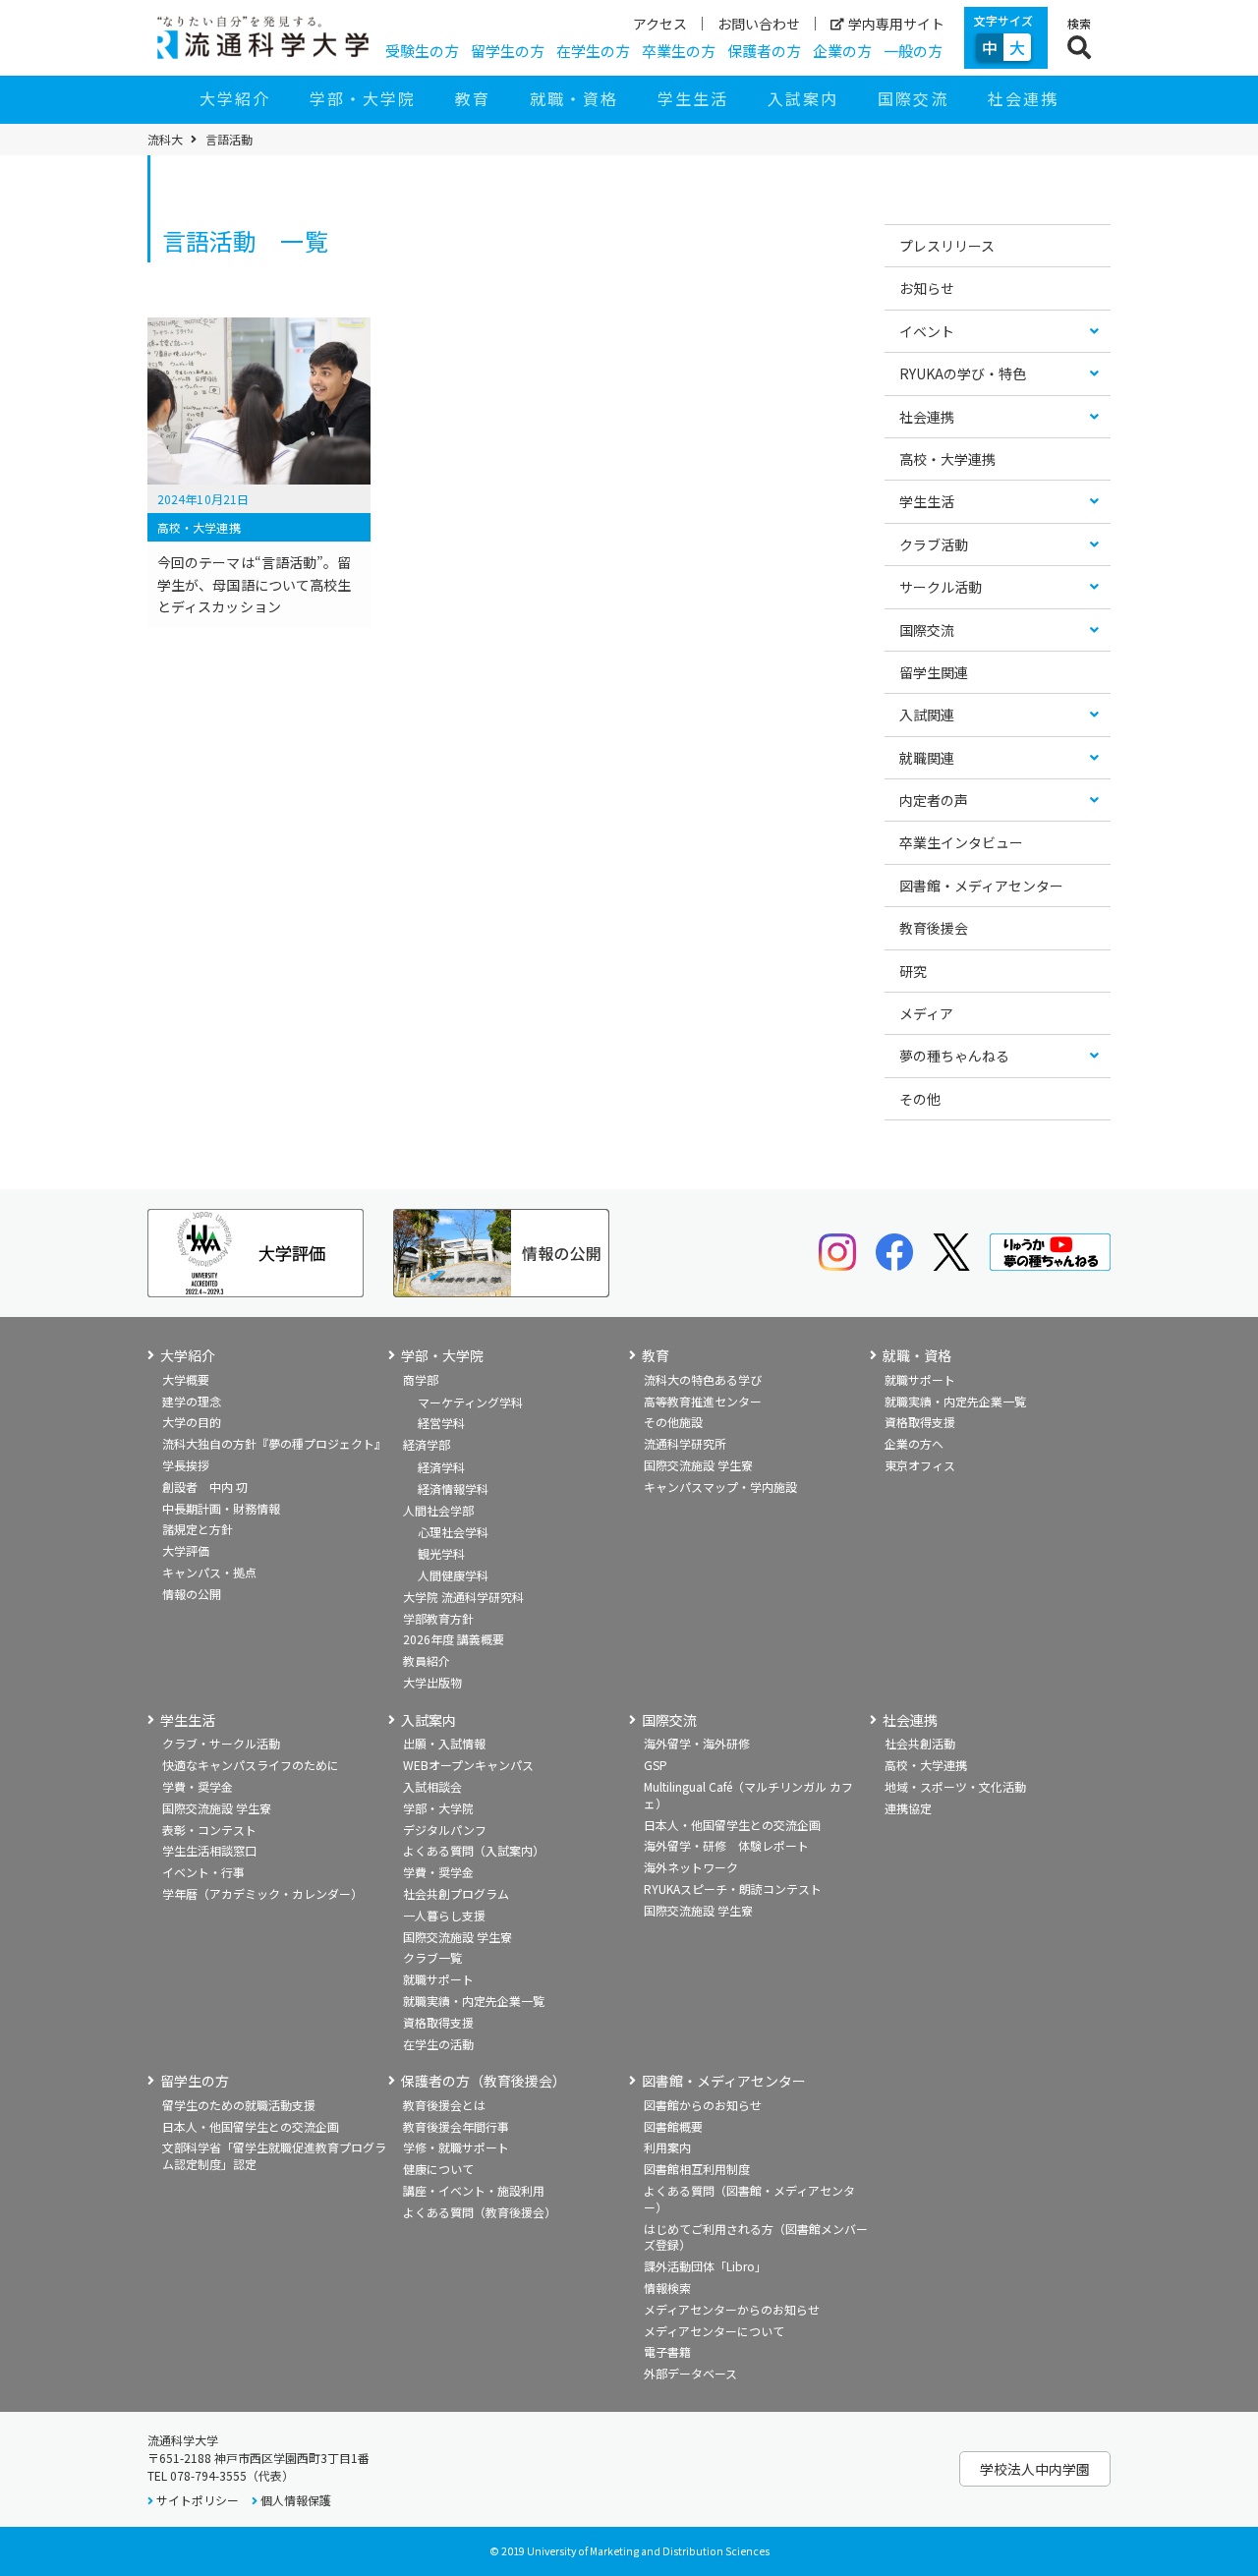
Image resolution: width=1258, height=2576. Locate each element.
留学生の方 (508, 51)
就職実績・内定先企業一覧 (955, 1401)
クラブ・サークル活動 (221, 1743)
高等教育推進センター (703, 1401)
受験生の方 (422, 51)
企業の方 (842, 51)
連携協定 (908, 1808)
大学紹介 (235, 98)
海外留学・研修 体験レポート (726, 1845)
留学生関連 (934, 672)
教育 (473, 98)
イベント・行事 (203, 1872)
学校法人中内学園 (1035, 2469)
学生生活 (693, 98)
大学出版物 (432, 1682)
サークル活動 (941, 587)
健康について (438, 2169)
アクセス (660, 24)
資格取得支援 (920, 1422)
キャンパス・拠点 (209, 1572)
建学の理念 (192, 1401)
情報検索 (667, 2288)
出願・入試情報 (444, 1743)
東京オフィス (920, 1465)
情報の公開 (192, 1594)
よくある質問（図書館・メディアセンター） (749, 2199)
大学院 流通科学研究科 (463, 1597)
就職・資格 (574, 98)
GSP (656, 1765)
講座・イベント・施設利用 (474, 2190)
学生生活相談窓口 (209, 1850)
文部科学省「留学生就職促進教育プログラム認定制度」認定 (274, 2155)
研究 (913, 971)
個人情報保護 (296, 2500)
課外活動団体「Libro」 (705, 2266)
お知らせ (927, 288)
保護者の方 (764, 51)
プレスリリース (947, 246)
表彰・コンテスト (209, 1830)
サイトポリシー (198, 2500)
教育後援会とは (444, 2105)
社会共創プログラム (456, 1893)
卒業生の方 (679, 51)
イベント (927, 331)
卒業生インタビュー (961, 842)
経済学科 (441, 1467)
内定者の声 (934, 800)
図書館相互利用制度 (697, 2169)
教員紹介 (427, 1660)
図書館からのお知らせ (703, 2105)
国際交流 (913, 98)
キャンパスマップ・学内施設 (720, 1487)
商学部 (421, 1379)
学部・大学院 (363, 98)
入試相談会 (432, 1786)
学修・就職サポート (456, 2147)
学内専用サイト (896, 24)
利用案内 (667, 2147)
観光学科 (441, 1553)
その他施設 (673, 1422)
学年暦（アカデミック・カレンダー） (262, 1893)
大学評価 (186, 1550)
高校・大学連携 (947, 459)
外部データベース (690, 2373)
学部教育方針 (438, 1618)
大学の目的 (192, 1422)
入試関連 (927, 715)
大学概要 (186, 1379)
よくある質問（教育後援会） (480, 2212)
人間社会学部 (438, 1510)
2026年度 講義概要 (454, 1639)
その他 (920, 1099)
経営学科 (441, 1423)
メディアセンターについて (714, 2331)
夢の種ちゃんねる (954, 1056)
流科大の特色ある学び (703, 1379)
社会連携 (1023, 98)
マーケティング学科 (470, 1402)
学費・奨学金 (198, 1786)
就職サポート (920, 1379)
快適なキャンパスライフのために (251, 1765)
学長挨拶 (186, 1465)
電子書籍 (667, 2351)
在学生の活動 (438, 2044)
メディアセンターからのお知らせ (732, 2309)
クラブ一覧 (432, 1957)
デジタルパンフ (445, 1830)
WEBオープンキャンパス (468, 1765)
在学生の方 (593, 51)
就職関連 (927, 758)
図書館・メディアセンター (981, 886)
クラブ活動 (934, 544)
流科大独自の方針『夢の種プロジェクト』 (274, 1443)
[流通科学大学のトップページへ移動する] (263, 37)
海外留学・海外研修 (697, 1743)
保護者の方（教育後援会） (484, 2081)
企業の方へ (914, 1443)
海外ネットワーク (691, 1867)
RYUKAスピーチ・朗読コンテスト (733, 1889)
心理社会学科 (453, 1532)
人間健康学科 (453, 1575)
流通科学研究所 (685, 1443)
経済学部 (427, 1444)
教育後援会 (934, 928)
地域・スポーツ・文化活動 (955, 1786)
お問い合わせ (759, 24)
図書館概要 (673, 2126)
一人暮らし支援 (444, 1915)
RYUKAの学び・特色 (963, 373)
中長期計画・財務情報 (221, 1508)
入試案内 (803, 98)
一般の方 (913, 51)
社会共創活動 (920, 1743)
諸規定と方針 (198, 1529)
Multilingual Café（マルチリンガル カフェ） (748, 1795)
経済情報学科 (453, 1488)
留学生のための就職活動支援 (239, 2105)
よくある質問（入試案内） (474, 1850)
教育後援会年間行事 (456, 2126)
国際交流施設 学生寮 (698, 1465)
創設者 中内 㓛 (205, 1487)
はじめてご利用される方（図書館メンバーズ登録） (756, 2237)
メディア (926, 1013)
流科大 (165, 140)
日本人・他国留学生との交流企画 (732, 1825)
